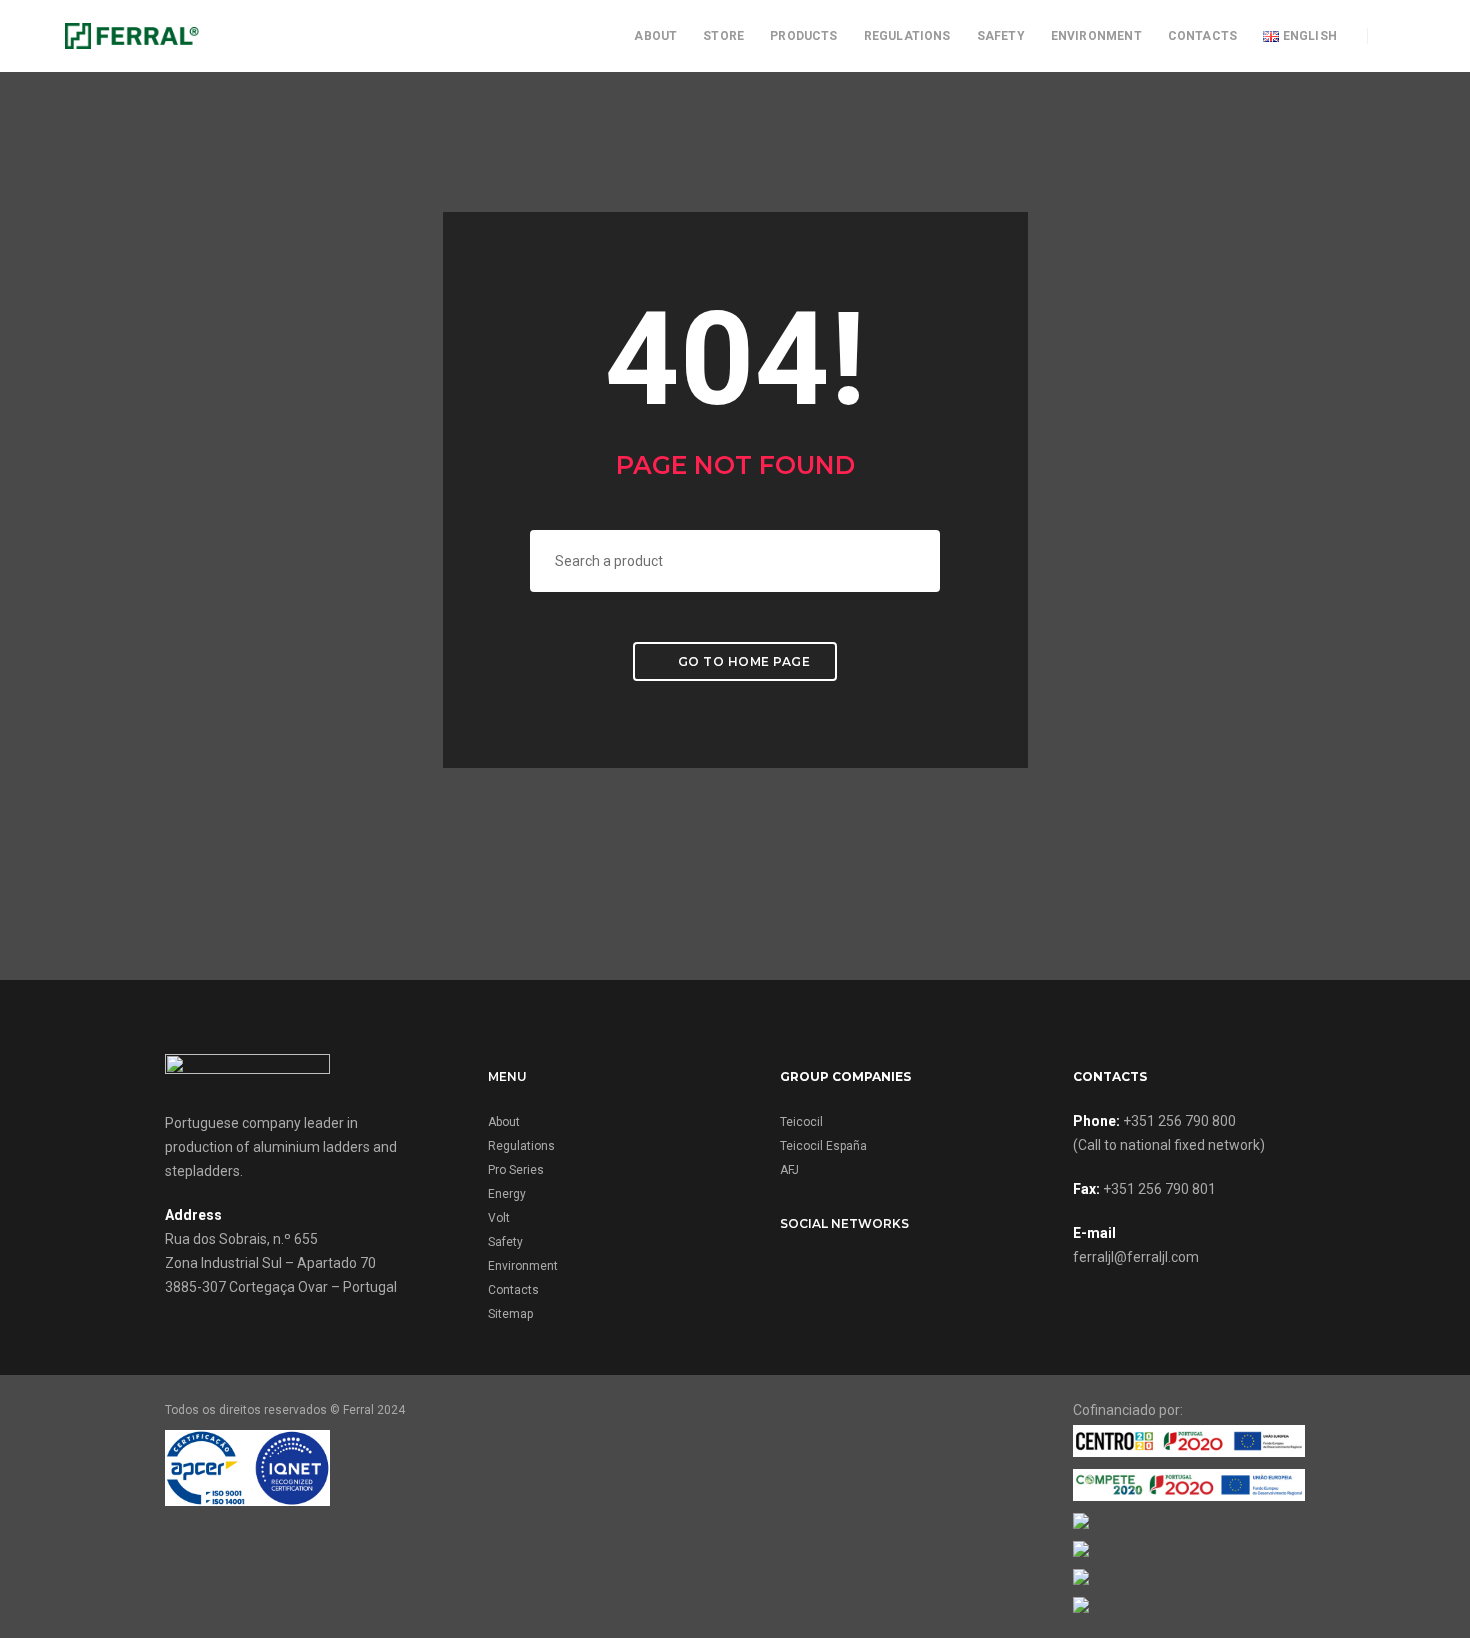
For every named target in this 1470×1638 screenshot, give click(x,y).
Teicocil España (823, 1146)
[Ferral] (132, 34)
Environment (1096, 36)
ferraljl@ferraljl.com (1136, 1257)
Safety (1001, 36)
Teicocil (801, 1122)
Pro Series (516, 1170)
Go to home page (742, 661)
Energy (507, 1194)
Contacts (1202, 36)
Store (723, 36)
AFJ (789, 1170)
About (655, 36)
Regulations (907, 36)
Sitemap (510, 1314)
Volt (499, 1218)
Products (803, 36)
